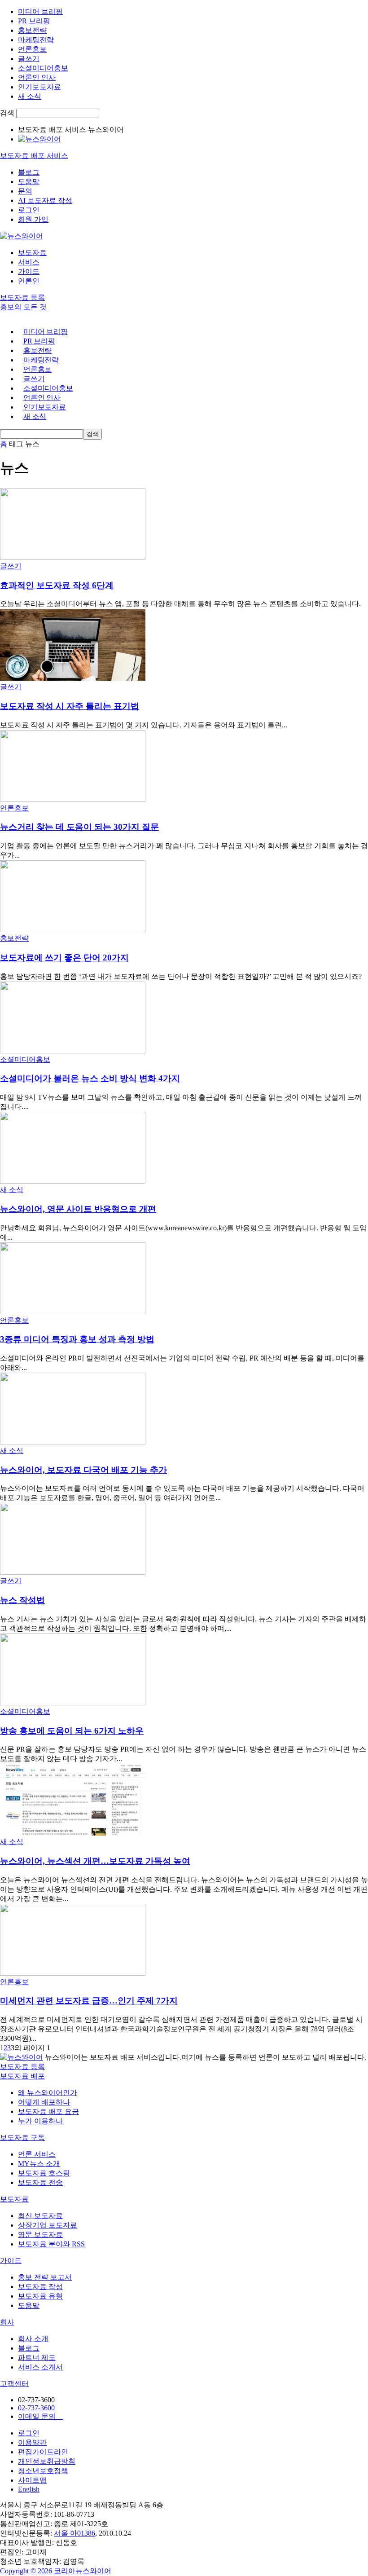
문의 (25, 191)
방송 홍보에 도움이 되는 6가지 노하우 (72, 1731)
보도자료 (32, 253)
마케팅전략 (36, 40)
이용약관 (32, 2442)
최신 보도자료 (40, 2216)
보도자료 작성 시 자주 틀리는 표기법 (70, 706)
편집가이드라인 (43, 2452)
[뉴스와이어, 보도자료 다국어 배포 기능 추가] (73, 1442)
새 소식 (30, 96)
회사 (7, 2322)
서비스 (29, 262)
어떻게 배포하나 (44, 2102)
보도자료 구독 (22, 2138)
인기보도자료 (39, 87)
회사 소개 (33, 2339)
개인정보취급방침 (47, 2461)
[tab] (184, 2076)
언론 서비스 (37, 2154)
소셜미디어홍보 (43, 68)
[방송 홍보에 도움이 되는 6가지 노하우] (73, 1703)
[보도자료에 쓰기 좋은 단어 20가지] (73, 930)
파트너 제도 (37, 2358)
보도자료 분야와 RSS (51, 2244)
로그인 (29, 210)
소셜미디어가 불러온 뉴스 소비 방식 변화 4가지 (90, 1078)
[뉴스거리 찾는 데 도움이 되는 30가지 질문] (73, 799)
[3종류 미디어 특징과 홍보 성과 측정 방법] (73, 1312)
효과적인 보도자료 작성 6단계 (57, 585)
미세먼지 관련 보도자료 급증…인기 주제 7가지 (89, 2001)
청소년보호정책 (43, 2471)
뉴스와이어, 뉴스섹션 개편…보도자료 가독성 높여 (95, 1861)
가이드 (29, 271)
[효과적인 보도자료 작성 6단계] (73, 557)
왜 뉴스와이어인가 (48, 2093)
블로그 (29, 172)
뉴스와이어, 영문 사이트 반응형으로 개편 (78, 1209)
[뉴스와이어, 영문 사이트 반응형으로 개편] (73, 1181)
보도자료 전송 (40, 2182)
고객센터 (14, 2384)
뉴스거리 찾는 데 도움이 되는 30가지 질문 (79, 827)
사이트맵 (32, 2480)
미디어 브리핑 (40, 11)
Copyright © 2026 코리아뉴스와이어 (56, 2571)
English (29, 2489)
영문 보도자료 (40, 2235)
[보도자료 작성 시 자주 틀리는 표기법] (73, 678)
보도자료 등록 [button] (22, 297)
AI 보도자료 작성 (45, 200)
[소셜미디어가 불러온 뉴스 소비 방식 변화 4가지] (73, 1051)
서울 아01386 (74, 2533)
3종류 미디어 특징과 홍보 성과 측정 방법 (77, 1339)
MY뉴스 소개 (39, 2164)
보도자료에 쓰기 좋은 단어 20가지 (64, 958)
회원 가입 (33, 219)
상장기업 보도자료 (48, 2225)
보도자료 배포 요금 (48, 2111)
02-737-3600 (36, 2408)
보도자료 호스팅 (44, 2173)
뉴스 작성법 (22, 1600)
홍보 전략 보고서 (45, 2277)
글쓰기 (29, 59)
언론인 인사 (37, 77)
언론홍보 (32, 49)
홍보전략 (32, 30)
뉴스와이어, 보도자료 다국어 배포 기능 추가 (83, 1470)
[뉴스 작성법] (73, 1572)
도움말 (29, 182)
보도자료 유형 (40, 2296)
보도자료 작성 (40, 2287)
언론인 (29, 281)
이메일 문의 (40, 2416)
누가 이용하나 (40, 2121)
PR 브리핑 (34, 21)
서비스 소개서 (40, 2367)
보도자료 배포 (22, 2076)
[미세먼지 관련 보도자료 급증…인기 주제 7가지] (73, 1973)
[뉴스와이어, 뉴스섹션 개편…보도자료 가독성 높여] (73, 1833)
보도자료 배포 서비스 (34, 156)
